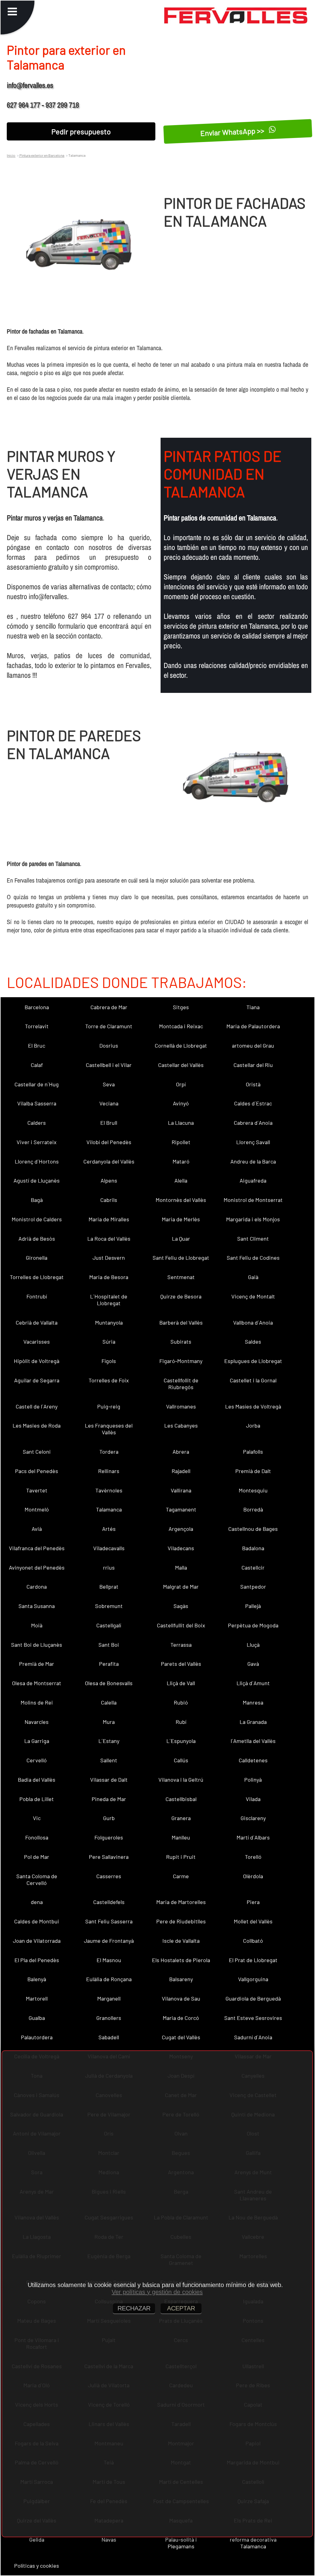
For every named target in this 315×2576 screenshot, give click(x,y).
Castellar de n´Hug (37, 1084)
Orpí (181, 1084)
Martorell (37, 1998)
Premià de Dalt (253, 1471)
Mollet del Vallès (253, 1921)
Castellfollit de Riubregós (181, 1384)
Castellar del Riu (253, 1065)
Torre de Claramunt (109, 1026)
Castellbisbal (181, 1799)
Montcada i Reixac (181, 1026)
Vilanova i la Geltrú (181, 1780)
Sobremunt (109, 1606)
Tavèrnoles (109, 1490)
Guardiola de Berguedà (253, 1998)
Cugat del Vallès (181, 2037)
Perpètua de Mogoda (253, 1625)
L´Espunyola (181, 1741)
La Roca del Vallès (109, 1239)
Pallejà (253, 1606)
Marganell (109, 1998)
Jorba (253, 1425)
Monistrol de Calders (37, 1219)
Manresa (253, 1702)
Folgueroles (109, 1837)
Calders (37, 1123)
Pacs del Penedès (37, 1471)
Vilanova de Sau (181, 1998)
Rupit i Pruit (181, 1857)
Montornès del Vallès (181, 1200)
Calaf (37, 1065)
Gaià (253, 1277)
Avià (37, 1529)
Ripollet (181, 1142)
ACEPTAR (181, 2308)
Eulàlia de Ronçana (109, 1979)
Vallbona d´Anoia (253, 1322)
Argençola (181, 1529)
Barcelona (37, 1007)
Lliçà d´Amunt (253, 1683)
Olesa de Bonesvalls (109, 1683)
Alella (181, 1180)
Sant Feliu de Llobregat (181, 1258)
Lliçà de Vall (181, 1683)
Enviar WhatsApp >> (233, 131)
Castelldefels (109, 1902)
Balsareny (181, 1979)
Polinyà (253, 1780)
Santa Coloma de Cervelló (37, 1879)
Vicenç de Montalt (253, 1296)
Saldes (253, 1341)
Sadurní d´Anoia (253, 2037)
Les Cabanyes (181, 1425)
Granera (181, 1818)
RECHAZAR (134, 2308)
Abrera (181, 1452)
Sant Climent (253, 1239)
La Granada (253, 1722)
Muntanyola (109, 1322)
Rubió (181, 1702)
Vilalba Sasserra (37, 1103)
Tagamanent (181, 1509)
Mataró (181, 1161)
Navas (109, 2539)
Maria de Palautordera (253, 1026)
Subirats (181, 1341)
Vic (37, 1818)
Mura (109, 1722)
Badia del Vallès (37, 1780)
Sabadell (109, 2037)
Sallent (109, 1760)
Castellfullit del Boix (181, 1625)
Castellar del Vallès (181, 1065)
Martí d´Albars (253, 1837)
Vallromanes (181, 1406)
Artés (109, 1529)
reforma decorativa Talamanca (253, 2543)
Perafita (109, 1664)
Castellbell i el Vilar (109, 1065)
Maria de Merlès (181, 1219)
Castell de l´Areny (37, 1406)
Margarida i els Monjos (253, 1219)
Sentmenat (181, 1277)
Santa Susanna (37, 1606)
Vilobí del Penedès (109, 1142)
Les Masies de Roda (37, 1425)
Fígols (109, 1361)
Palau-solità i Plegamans (181, 2543)
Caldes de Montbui (37, 1921)
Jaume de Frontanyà (109, 1941)
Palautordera (37, 2037)
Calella (109, 1702)
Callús (181, 1760)
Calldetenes (253, 1760)
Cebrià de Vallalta (37, 1322)
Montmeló (37, 1509)
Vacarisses (37, 1341)
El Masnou (109, 1960)
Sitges (181, 1007)
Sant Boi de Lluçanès (37, 1645)
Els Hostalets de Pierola (181, 1960)
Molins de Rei (37, 1702)
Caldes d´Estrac (253, 1103)
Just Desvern (109, 1258)
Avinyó (181, 1103)
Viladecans (181, 1548)
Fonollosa (37, 1837)
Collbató (253, 1941)
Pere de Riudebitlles (181, 1921)
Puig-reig (109, 1406)
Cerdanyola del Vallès (109, 1161)
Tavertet (37, 1490)
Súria (109, 1341)
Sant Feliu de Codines (253, 1258)
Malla (181, 1567)
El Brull (109, 1123)
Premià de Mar (37, 1664)
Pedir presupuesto (81, 131)
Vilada (253, 1799)
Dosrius (109, 1045)
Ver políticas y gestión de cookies (157, 2292)
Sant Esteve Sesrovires (253, 2018)
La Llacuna (181, 1123)
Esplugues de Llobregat (253, 1361)
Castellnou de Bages (253, 1529)
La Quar (181, 1239)
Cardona (37, 1586)
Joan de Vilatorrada (37, 1941)
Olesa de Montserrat (37, 1683)
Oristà (253, 1084)
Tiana (253, 1007)
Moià (37, 1625)
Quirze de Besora (181, 1296)
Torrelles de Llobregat (37, 1277)
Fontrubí (37, 1296)
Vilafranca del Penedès (37, 1548)
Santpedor (253, 1586)
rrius (109, 1567)
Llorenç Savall (253, 1142)
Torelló (253, 1857)
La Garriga (37, 1741)
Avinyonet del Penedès (37, 1567)
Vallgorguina (253, 1979)
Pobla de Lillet (37, 1799)
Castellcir (253, 1567)
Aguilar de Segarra (37, 1380)
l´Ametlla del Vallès (253, 1741)
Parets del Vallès (181, 1664)
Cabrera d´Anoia (253, 1123)
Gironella (37, 1258)
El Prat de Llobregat (253, 1960)
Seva (109, 1084)
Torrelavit (37, 1026)
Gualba (37, 2018)
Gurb (109, 1818)
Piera (253, 1902)
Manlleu (181, 1837)
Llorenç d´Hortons (37, 1161)
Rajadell (181, 1471)
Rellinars (109, 1471)
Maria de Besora (109, 1277)
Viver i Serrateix (37, 1142)
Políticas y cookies (37, 2566)
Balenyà (37, 1979)
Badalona (253, 1548)
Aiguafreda (253, 1180)
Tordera (109, 1452)
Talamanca (109, 1509)
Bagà (37, 1200)
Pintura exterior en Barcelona (42, 155)
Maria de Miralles (109, 1219)
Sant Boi (109, 1645)
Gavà (253, 1664)
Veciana (109, 1103)
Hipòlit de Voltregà (37, 1361)
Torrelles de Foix (109, 1380)
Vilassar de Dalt (109, 1780)
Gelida (37, 2539)
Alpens (109, 1180)
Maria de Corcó (181, 2018)
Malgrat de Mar (181, 1586)
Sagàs (181, 1606)
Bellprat (109, 1586)
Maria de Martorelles (181, 1902)
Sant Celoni (37, 1452)
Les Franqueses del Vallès (109, 1429)
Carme (181, 1876)
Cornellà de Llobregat (181, 1045)
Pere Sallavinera (109, 1857)
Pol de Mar (37, 1857)
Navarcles (37, 1722)
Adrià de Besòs (37, 1239)
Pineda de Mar (109, 1799)
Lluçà (253, 1645)
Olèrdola (253, 1876)
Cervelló (37, 1760)
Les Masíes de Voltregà (253, 1406)
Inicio (11, 155)
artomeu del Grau (253, 1045)
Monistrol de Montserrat (253, 1200)
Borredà (253, 1509)
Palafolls (253, 1452)
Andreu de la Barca (253, 1161)
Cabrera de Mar (109, 1007)
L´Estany (109, 1741)
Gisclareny (253, 1818)
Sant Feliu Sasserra (109, 1921)
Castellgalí (109, 1625)
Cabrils (109, 1200)
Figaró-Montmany (181, 1361)
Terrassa (181, 1645)
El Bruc (37, 1045)
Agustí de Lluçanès (37, 1180)
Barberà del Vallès (181, 1322)
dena (37, 1902)
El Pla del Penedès (37, 1960)
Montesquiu (253, 1490)
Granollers (109, 2018)
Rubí (181, 1722)
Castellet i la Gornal (253, 1380)
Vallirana (181, 1490)
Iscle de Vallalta (181, 1941)
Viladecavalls (109, 1548)
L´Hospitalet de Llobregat (109, 1300)
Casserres (109, 1876)
